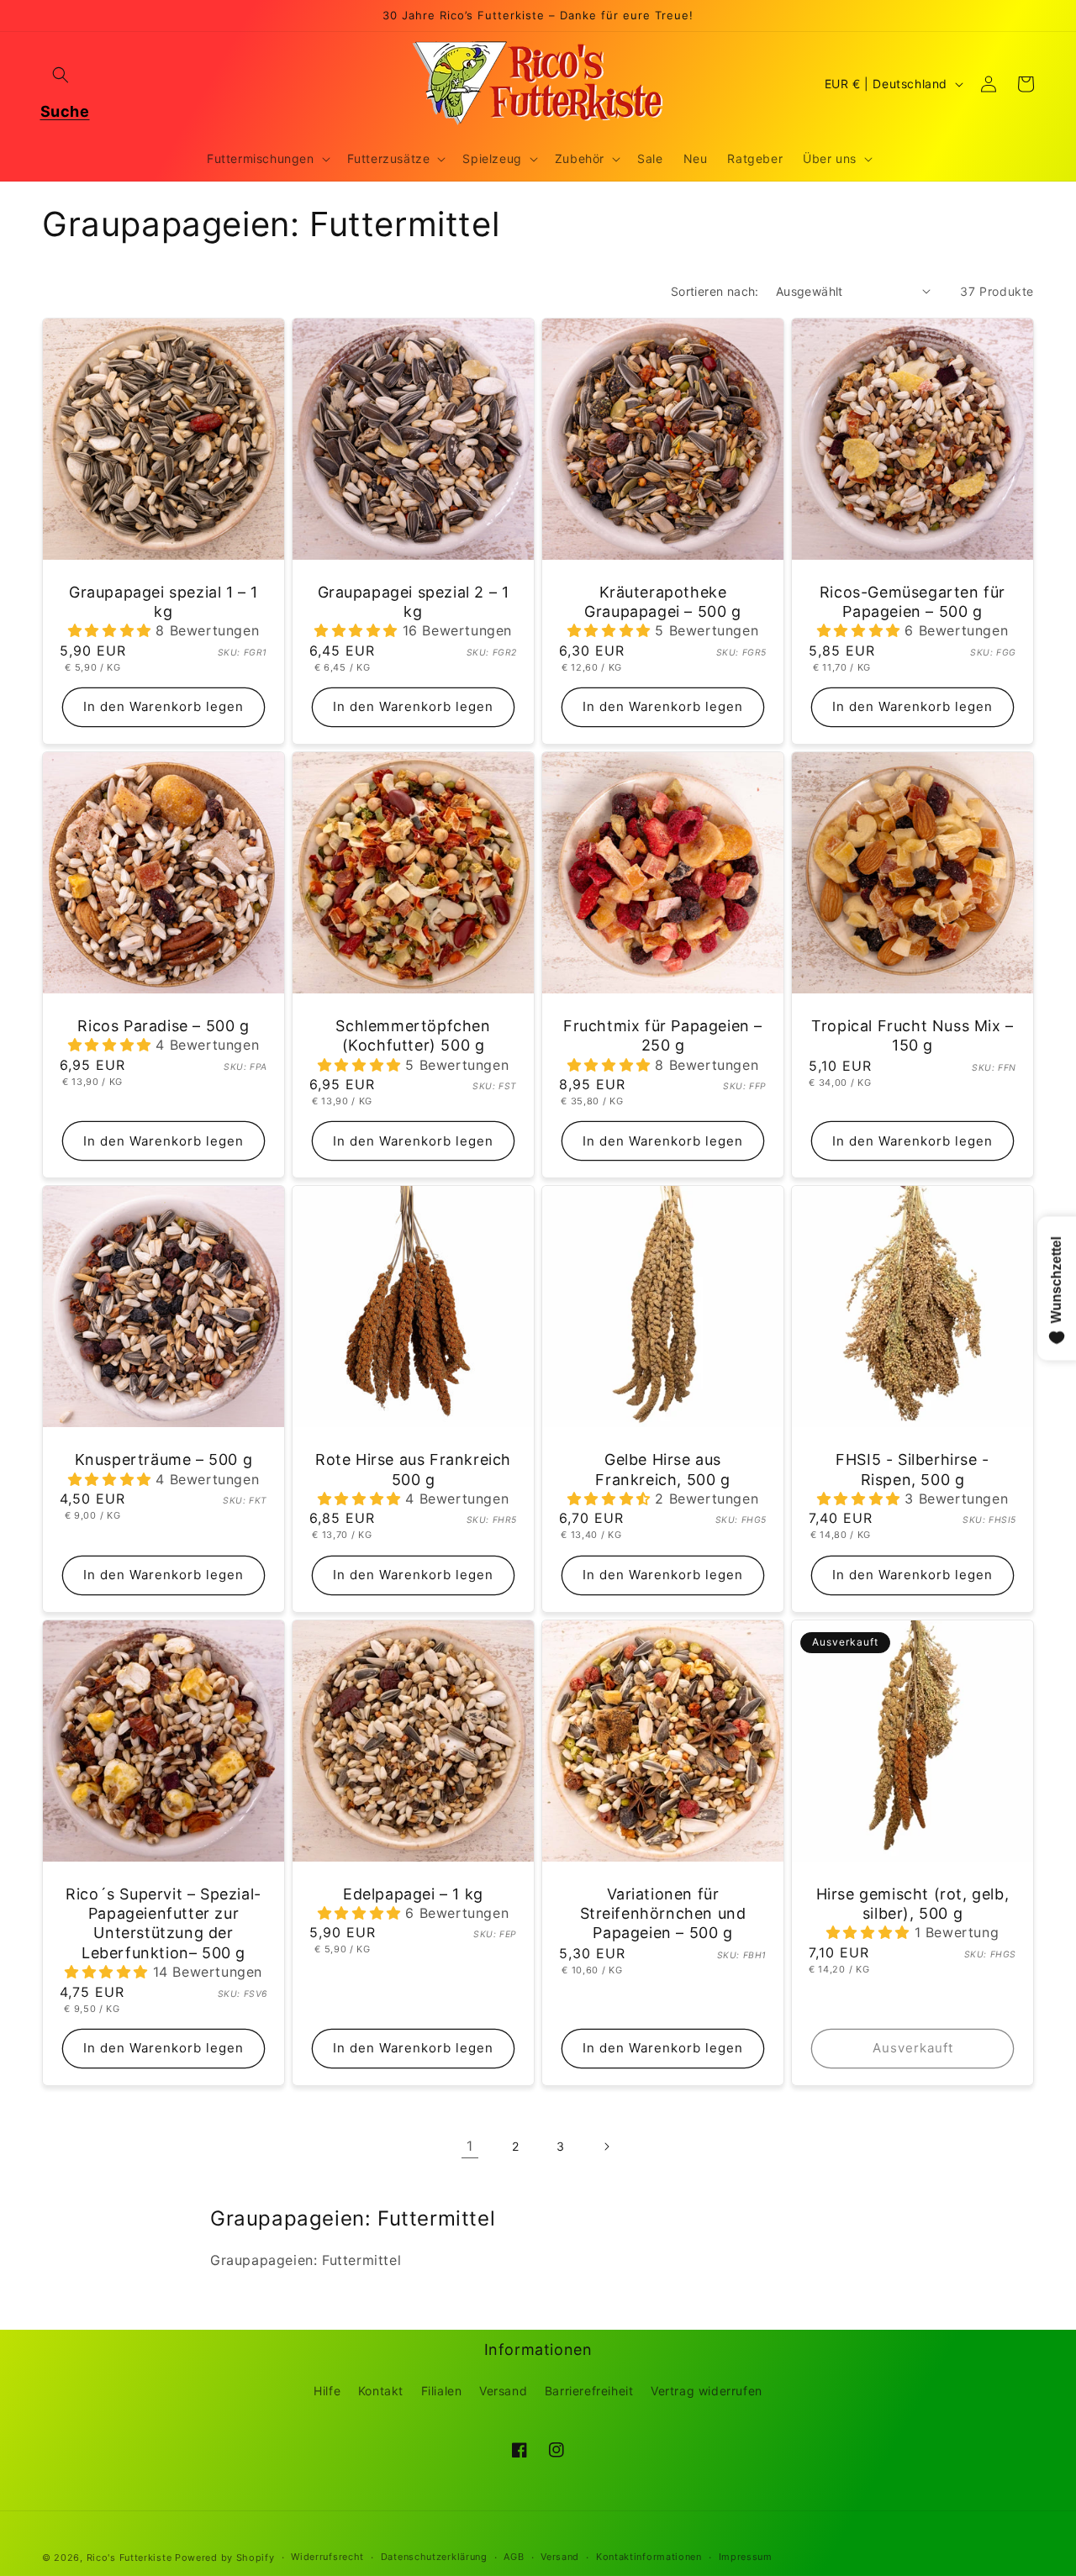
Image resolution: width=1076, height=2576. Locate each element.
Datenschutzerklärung (434, 2557)
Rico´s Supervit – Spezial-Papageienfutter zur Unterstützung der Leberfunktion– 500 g (164, 1923)
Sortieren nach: (715, 291)
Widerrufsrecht (327, 2557)
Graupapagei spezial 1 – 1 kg (164, 602)
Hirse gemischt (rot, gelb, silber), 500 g (913, 1904)
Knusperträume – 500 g (164, 1459)
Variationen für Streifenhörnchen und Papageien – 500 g (663, 1914)
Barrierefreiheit (589, 2391)
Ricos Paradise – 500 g (163, 1026)
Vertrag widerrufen (707, 2391)
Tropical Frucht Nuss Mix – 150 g (912, 1035)
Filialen (442, 2391)
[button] (61, 75)
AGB (514, 2557)
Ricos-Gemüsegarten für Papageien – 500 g (912, 602)
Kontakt (381, 2391)
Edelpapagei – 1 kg (413, 1894)
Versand (503, 2391)
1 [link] (470, 2146)
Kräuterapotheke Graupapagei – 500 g (662, 602)
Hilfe (327, 2391)
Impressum (746, 2557)
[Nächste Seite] (606, 2147)
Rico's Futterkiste (129, 2558)
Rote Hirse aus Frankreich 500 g (413, 1469)
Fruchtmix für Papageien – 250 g (663, 1035)
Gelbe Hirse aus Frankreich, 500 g (662, 1469)
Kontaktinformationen (649, 2557)
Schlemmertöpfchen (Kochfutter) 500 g (413, 1035)
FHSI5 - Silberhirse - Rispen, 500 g (912, 1469)
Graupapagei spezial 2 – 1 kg (414, 602)
